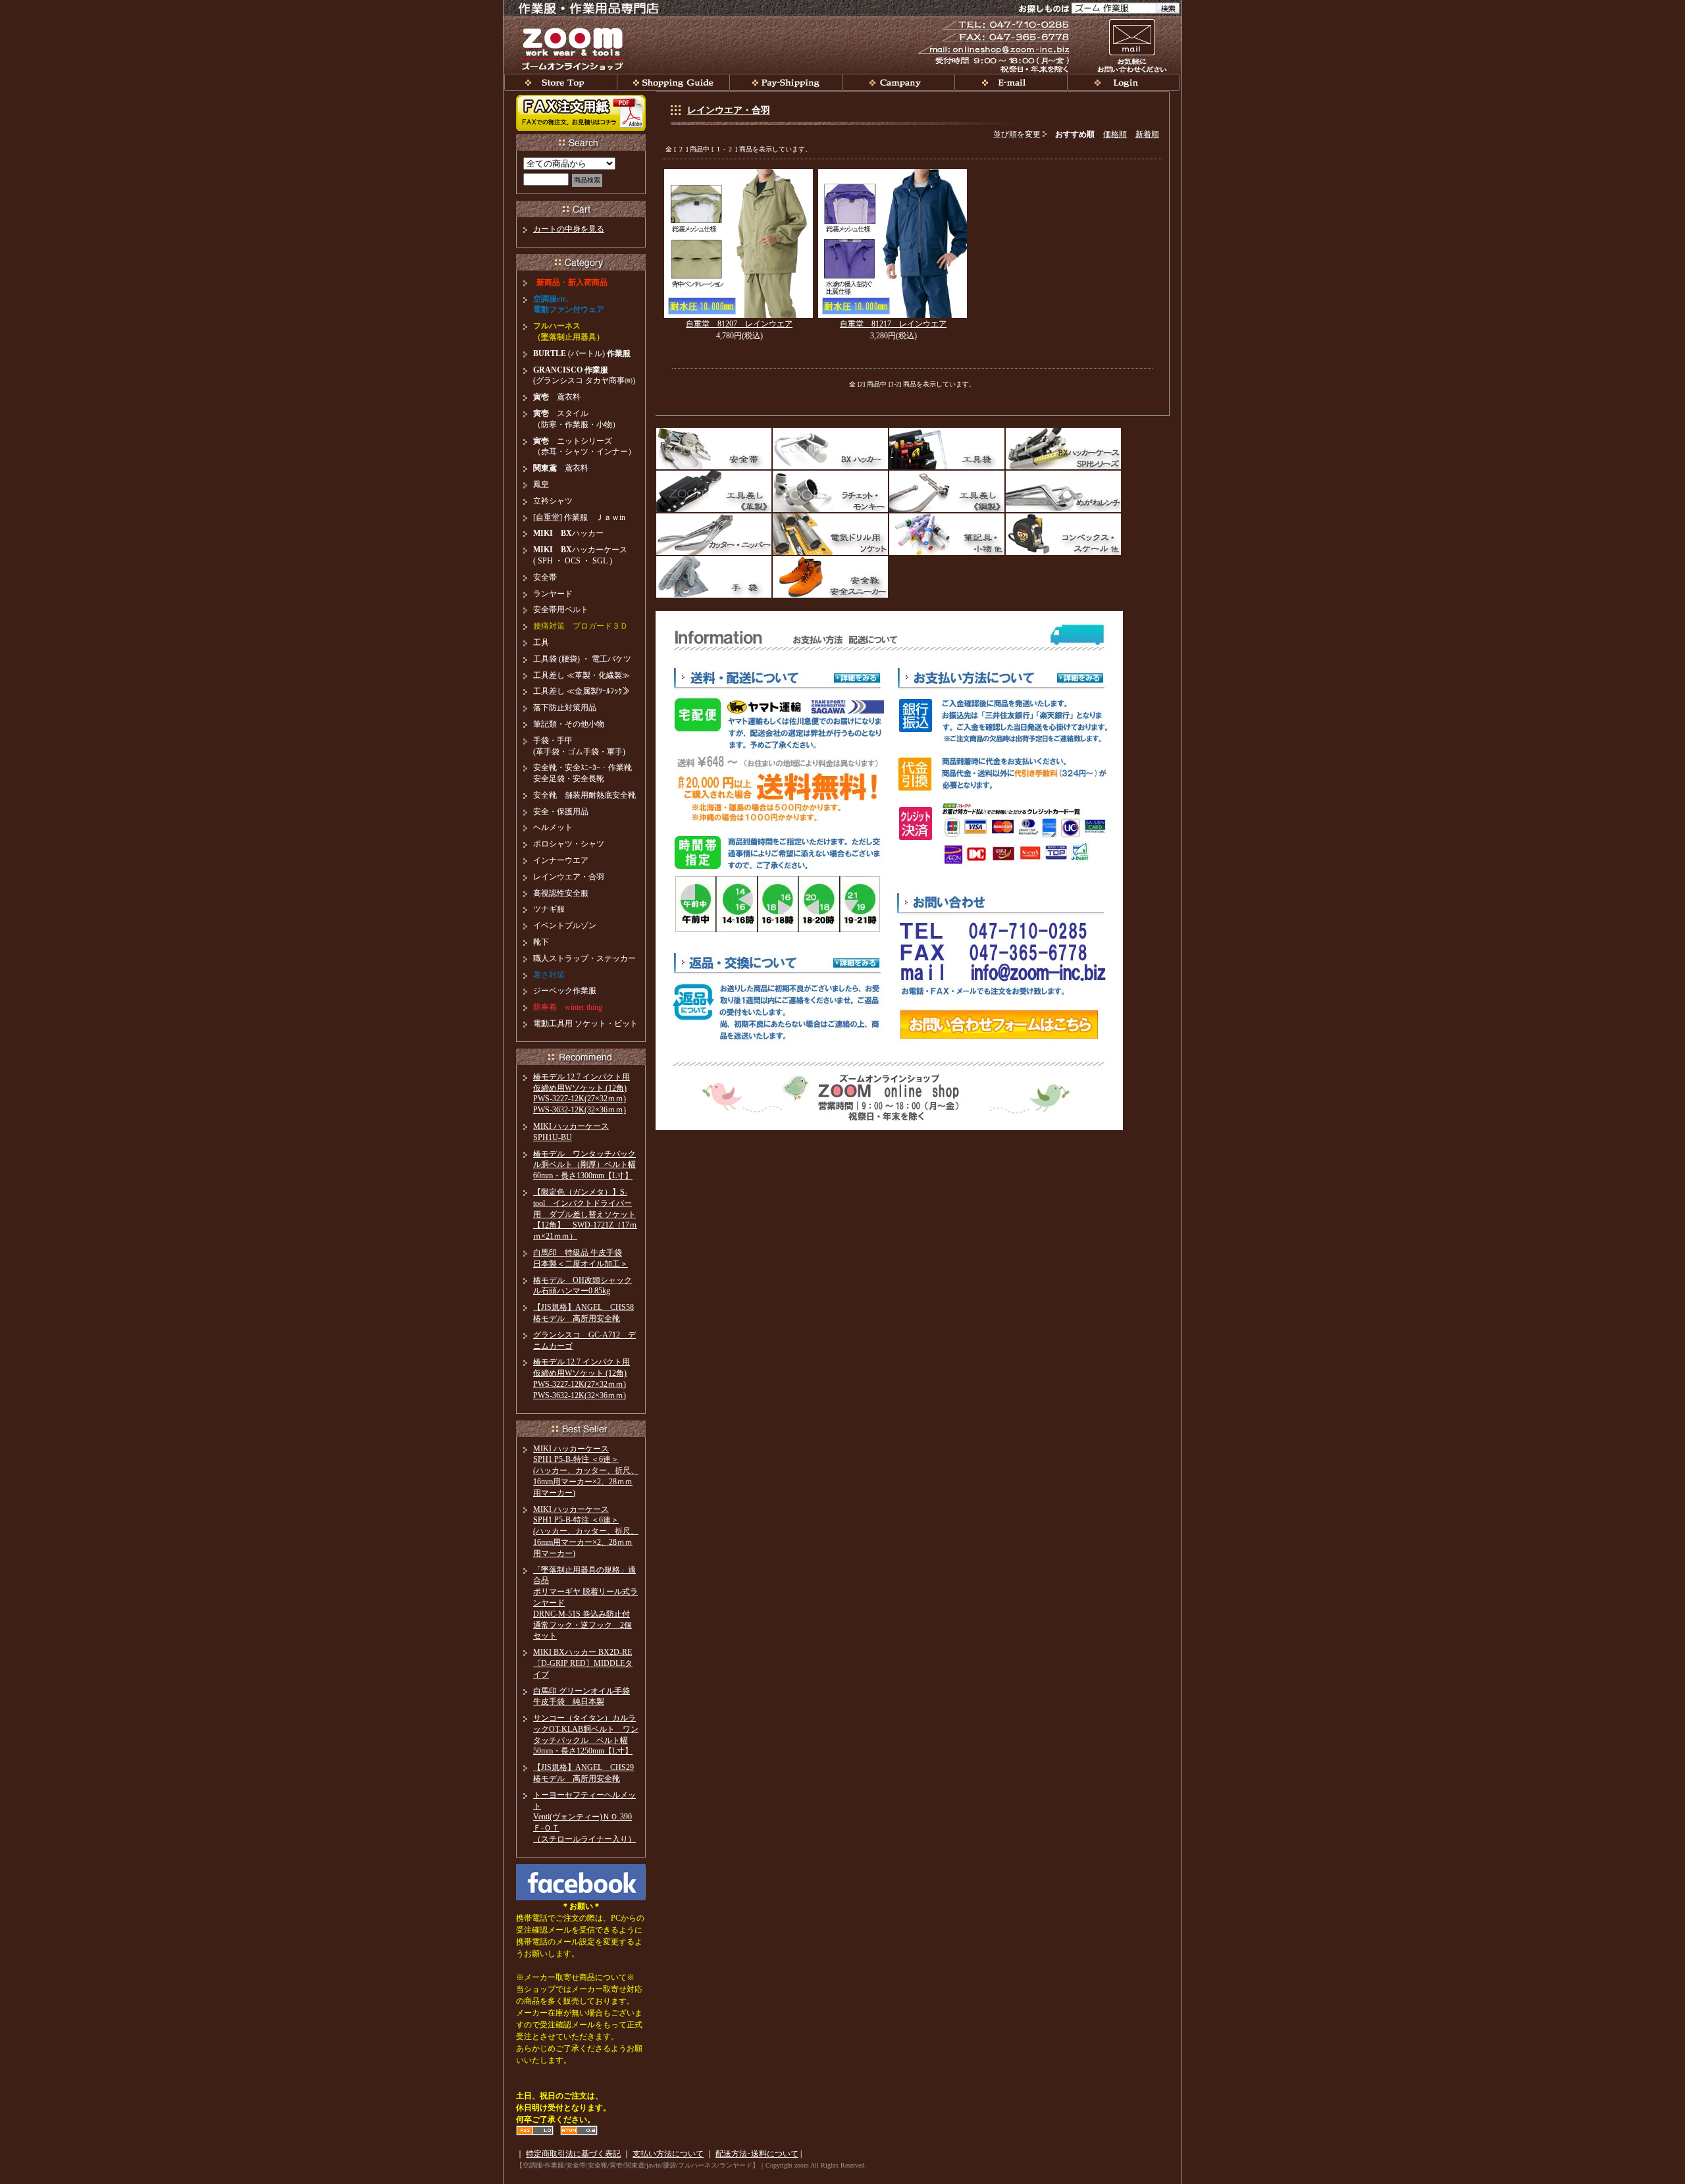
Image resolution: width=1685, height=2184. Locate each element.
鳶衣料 (557, 397)
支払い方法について (668, 2154)
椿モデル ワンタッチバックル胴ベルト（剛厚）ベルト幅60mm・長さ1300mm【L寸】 (584, 1165)
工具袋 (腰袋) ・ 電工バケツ (582, 659)
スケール (1063, 534)
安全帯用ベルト (561, 610)
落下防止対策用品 (565, 708)
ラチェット (830, 491)
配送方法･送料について (757, 2154)
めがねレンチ (1063, 491)
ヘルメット (553, 827)
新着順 (1147, 134)
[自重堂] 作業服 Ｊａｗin (579, 517)
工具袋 (947, 449)
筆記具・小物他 (947, 534)
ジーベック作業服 (565, 991)
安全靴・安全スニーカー (830, 577)
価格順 (1115, 134)
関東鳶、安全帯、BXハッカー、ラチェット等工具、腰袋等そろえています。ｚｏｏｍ (560, 82)
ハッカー (568, 533)
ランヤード (553, 594)
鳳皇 (541, 484)
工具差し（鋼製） (947, 491)
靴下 (541, 942)
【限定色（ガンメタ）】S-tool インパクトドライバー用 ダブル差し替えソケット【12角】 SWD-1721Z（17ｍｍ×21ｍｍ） (585, 1214)
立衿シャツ (553, 501)
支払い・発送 (786, 82)
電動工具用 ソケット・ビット (585, 1024)
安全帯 (714, 449)
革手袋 (714, 577)
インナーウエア (561, 860)
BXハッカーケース (1063, 449)
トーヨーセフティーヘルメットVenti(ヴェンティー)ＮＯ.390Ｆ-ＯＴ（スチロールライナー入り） (584, 1817)
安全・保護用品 (561, 812)
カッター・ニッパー (714, 534)
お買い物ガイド (673, 82)
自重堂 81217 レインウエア (893, 324)
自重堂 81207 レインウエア (739, 324)
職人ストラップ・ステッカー (584, 958)
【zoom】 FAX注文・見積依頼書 (581, 113)
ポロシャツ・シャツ (569, 844)
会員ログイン (1123, 82)
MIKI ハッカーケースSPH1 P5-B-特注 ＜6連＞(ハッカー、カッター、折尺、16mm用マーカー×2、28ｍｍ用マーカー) (586, 1471)
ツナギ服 (549, 909)
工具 (541, 642)
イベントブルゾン (565, 925)
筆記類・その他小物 (569, 724)
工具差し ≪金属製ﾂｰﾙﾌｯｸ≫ (582, 691)
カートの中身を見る (569, 229)
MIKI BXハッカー (830, 449)
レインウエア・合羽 (729, 110)
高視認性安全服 (561, 893)
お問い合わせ (1131, 45)
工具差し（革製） (714, 491)
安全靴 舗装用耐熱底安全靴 (584, 795)
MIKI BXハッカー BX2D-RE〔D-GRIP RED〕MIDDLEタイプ (583, 1663)
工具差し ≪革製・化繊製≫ (582, 675)
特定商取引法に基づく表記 (573, 2154)
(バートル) (582, 353)
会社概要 (898, 82)
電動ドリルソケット (830, 534)
